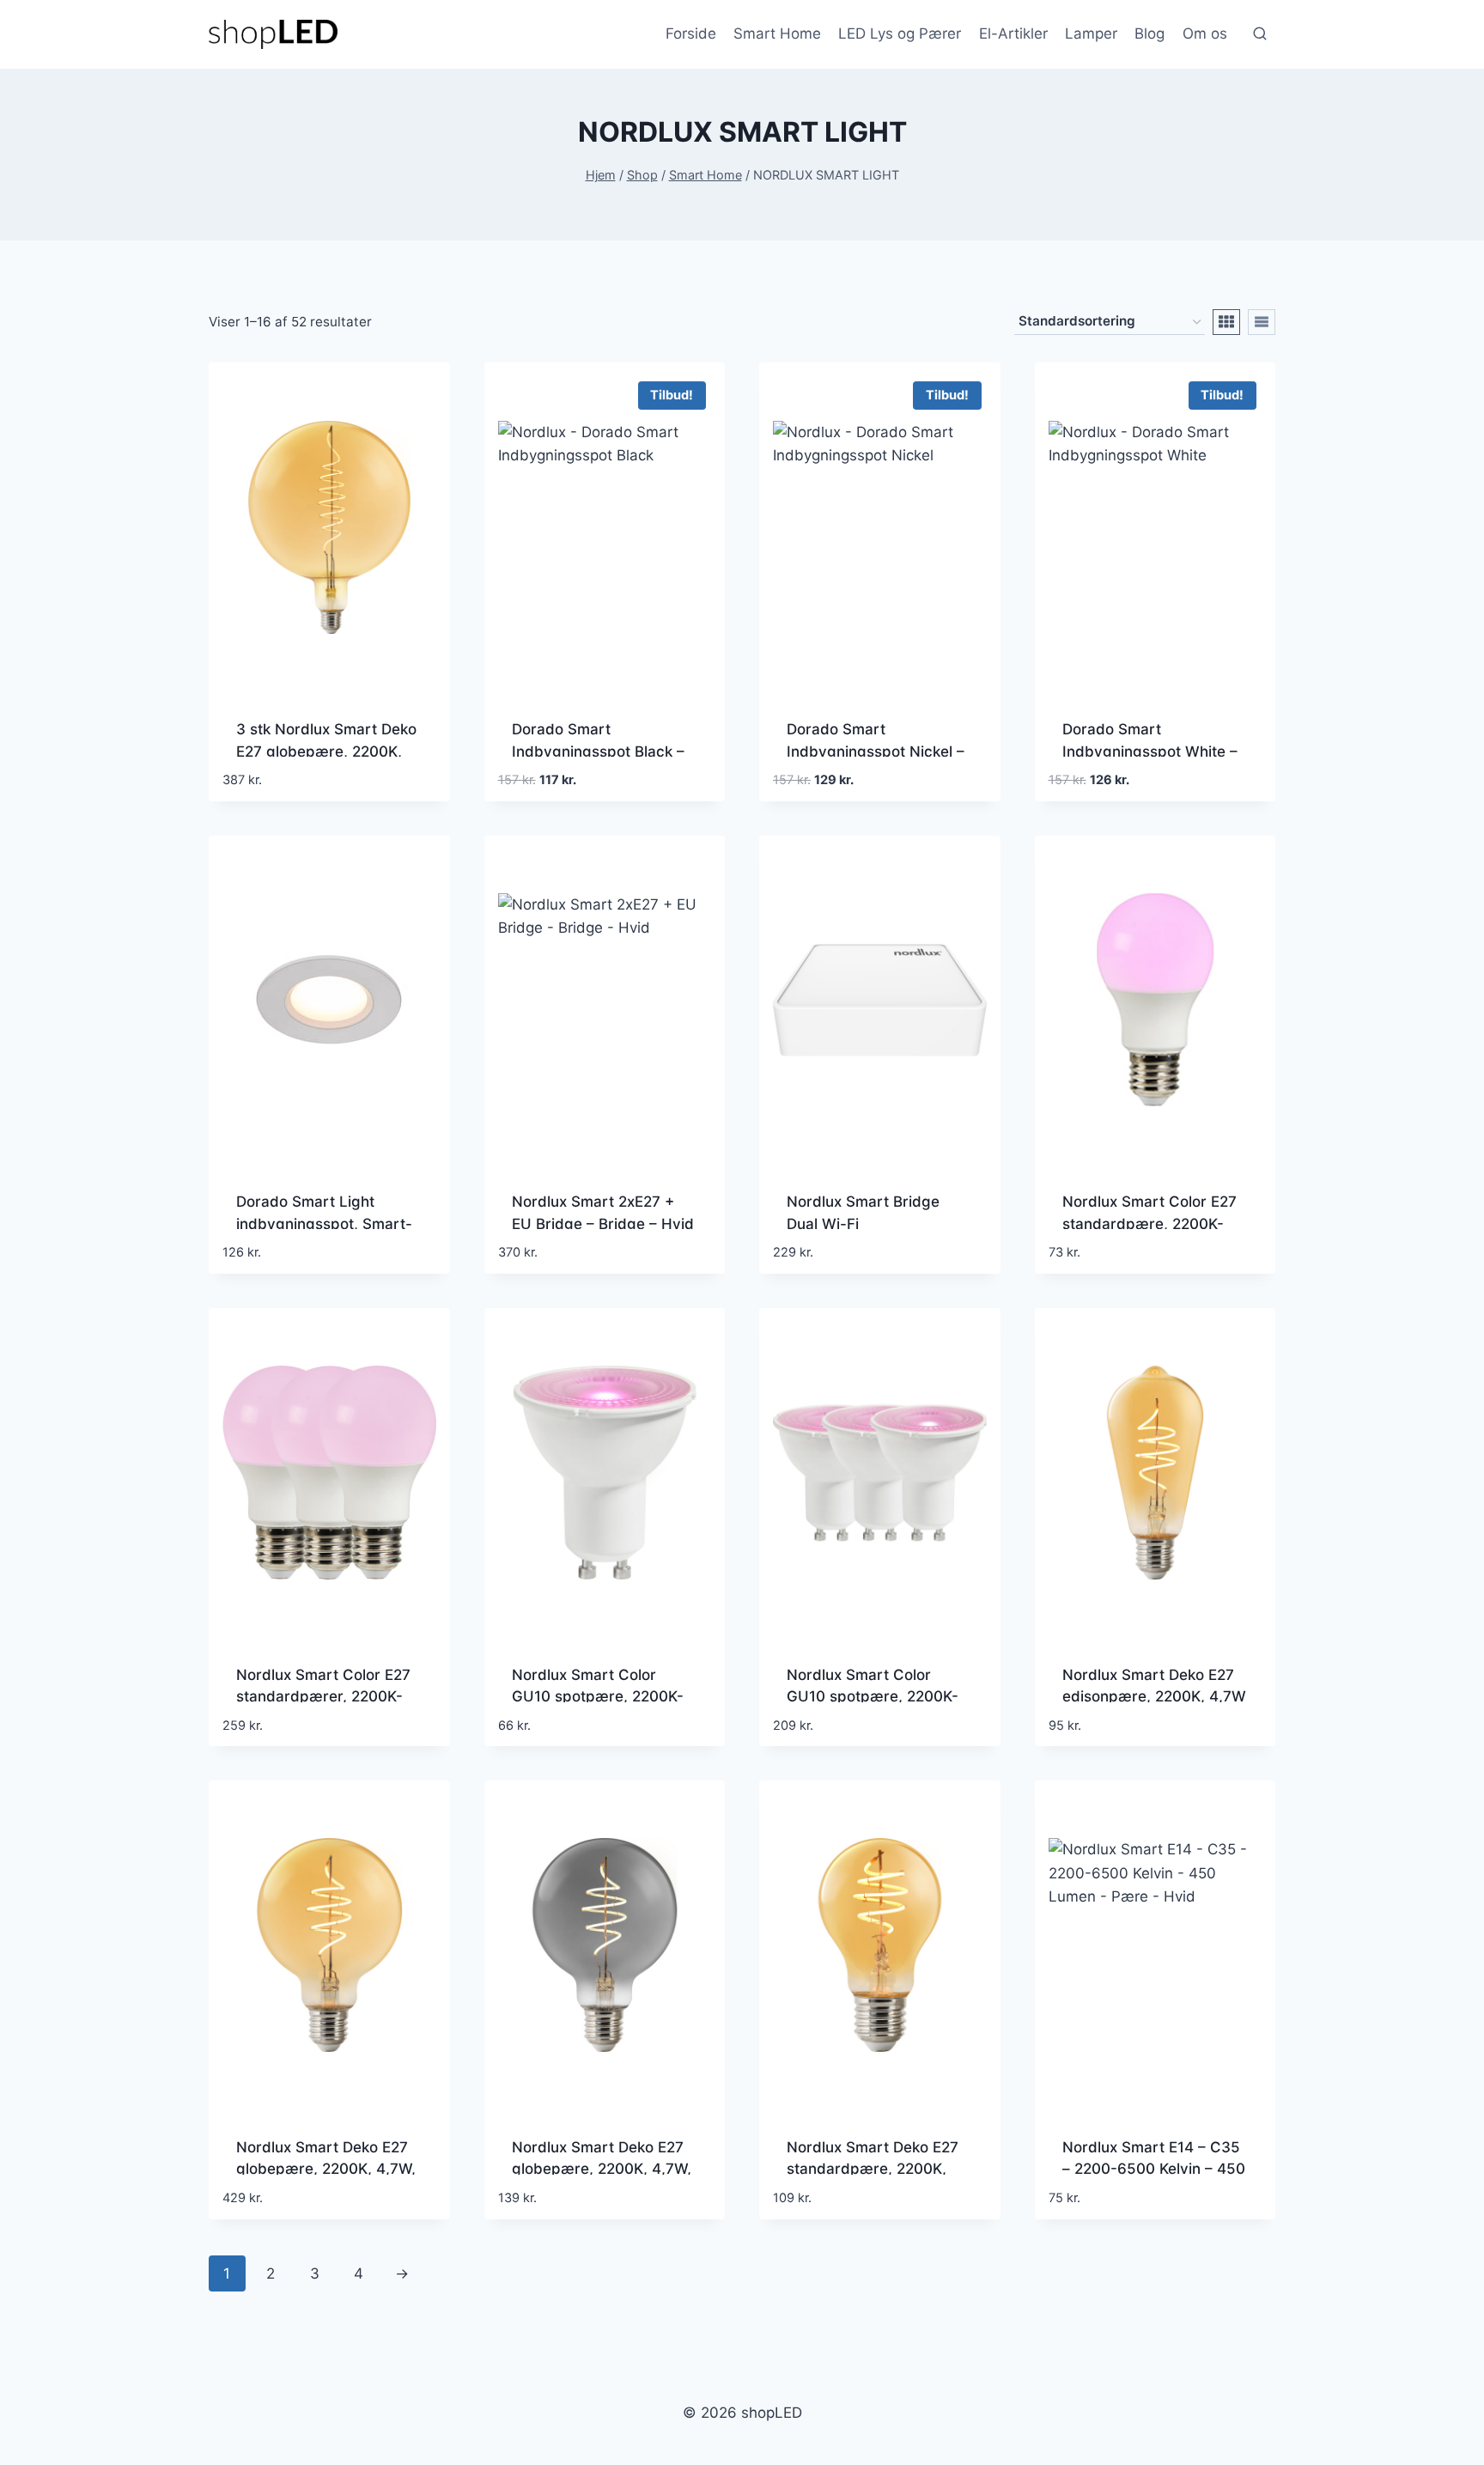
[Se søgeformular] (1260, 34)
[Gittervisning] (1226, 322)
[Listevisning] (1262, 322)
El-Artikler (1013, 33)
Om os (1205, 33)
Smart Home (777, 33)
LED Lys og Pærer (900, 33)
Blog (1149, 33)
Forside (691, 33)
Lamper (1091, 33)
